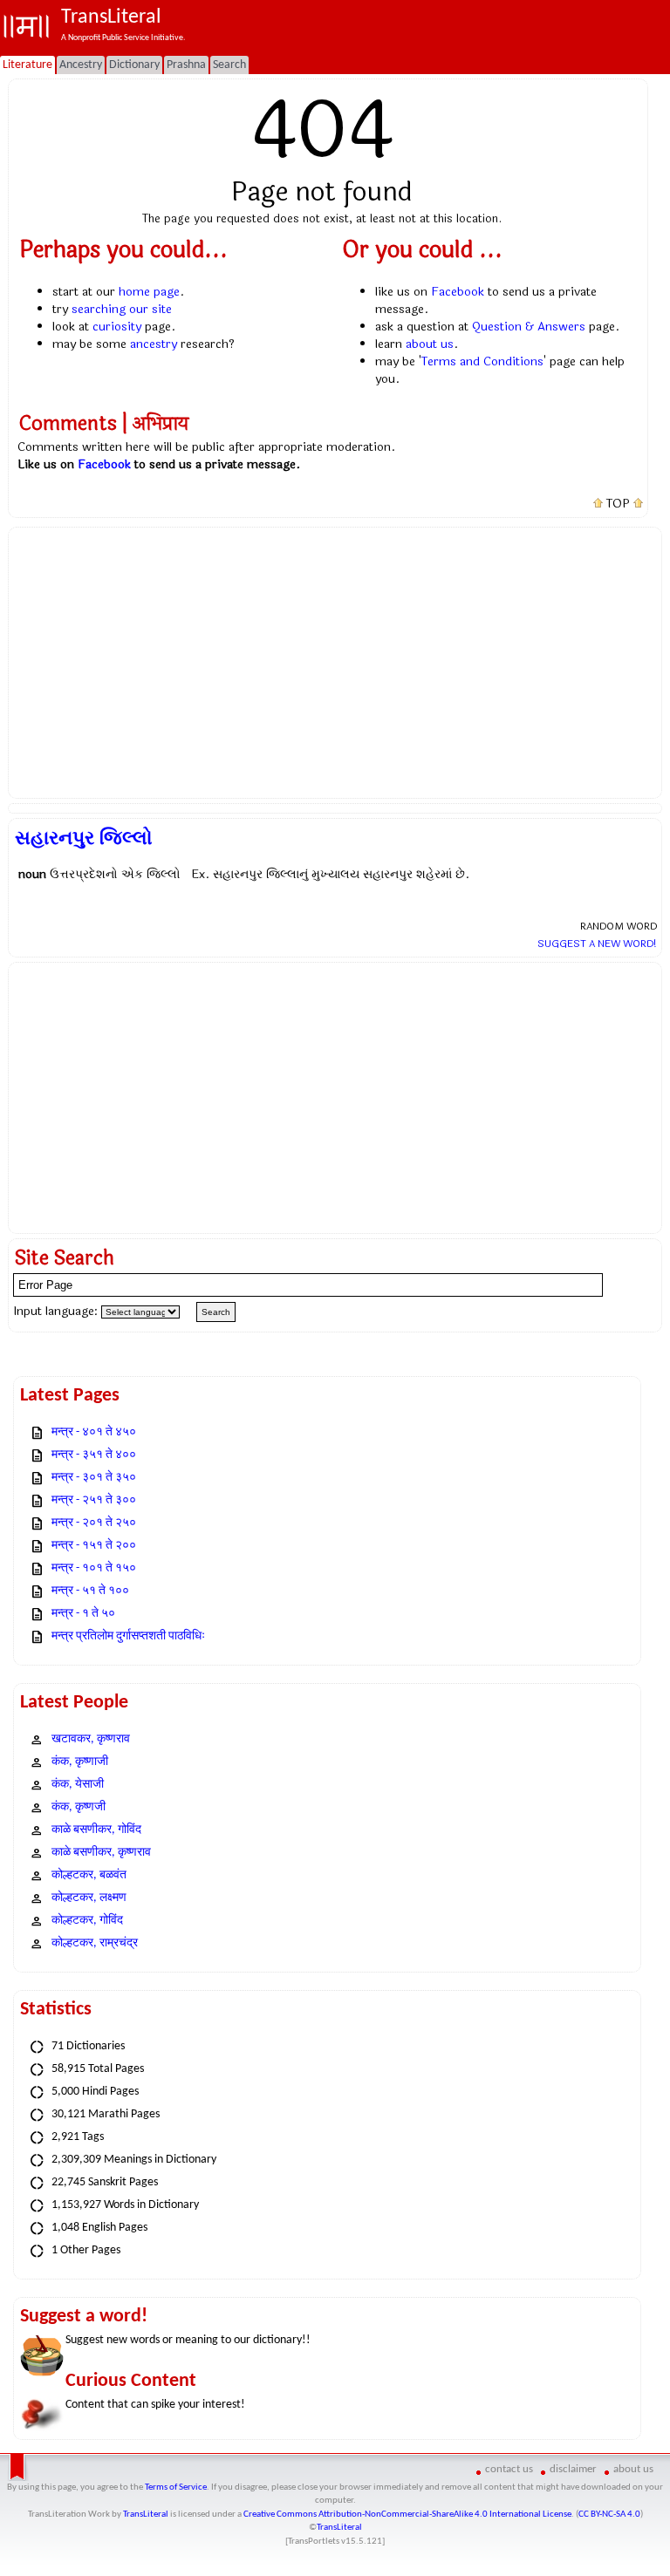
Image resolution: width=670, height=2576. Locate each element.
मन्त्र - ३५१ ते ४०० (94, 1455)
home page (149, 292)
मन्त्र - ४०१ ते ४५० (94, 1432)
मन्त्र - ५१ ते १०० (90, 1591)
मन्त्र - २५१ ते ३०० (94, 1500)
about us (430, 344)
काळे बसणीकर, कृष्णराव (101, 1853)
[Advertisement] (335, 663)
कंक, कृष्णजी (79, 1807)
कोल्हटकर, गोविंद (87, 1921)
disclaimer (573, 2469)
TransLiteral (146, 2515)
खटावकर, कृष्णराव (91, 1739)
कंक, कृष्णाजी (80, 1762)
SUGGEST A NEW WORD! (597, 944)
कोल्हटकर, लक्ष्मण (89, 1898)
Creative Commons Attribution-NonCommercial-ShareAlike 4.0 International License (407, 2515)
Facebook (458, 292)
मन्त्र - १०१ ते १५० (94, 1568)
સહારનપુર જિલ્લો (84, 838)
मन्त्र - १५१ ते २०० (94, 1546)
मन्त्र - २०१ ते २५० (94, 1523)
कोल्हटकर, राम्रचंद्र (95, 1943)
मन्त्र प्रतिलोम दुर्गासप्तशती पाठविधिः (128, 1636)
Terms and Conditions (482, 361)
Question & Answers (529, 327)
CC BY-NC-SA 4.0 (609, 2515)
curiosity (117, 327)
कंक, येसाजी (78, 1785)
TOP (618, 504)
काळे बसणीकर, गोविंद (96, 1830)
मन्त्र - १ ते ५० (83, 1614)
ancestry (154, 344)
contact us (509, 2469)
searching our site (122, 309)
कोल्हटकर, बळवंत (89, 1875)
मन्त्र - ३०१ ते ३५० (94, 1478)
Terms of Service (176, 2487)
